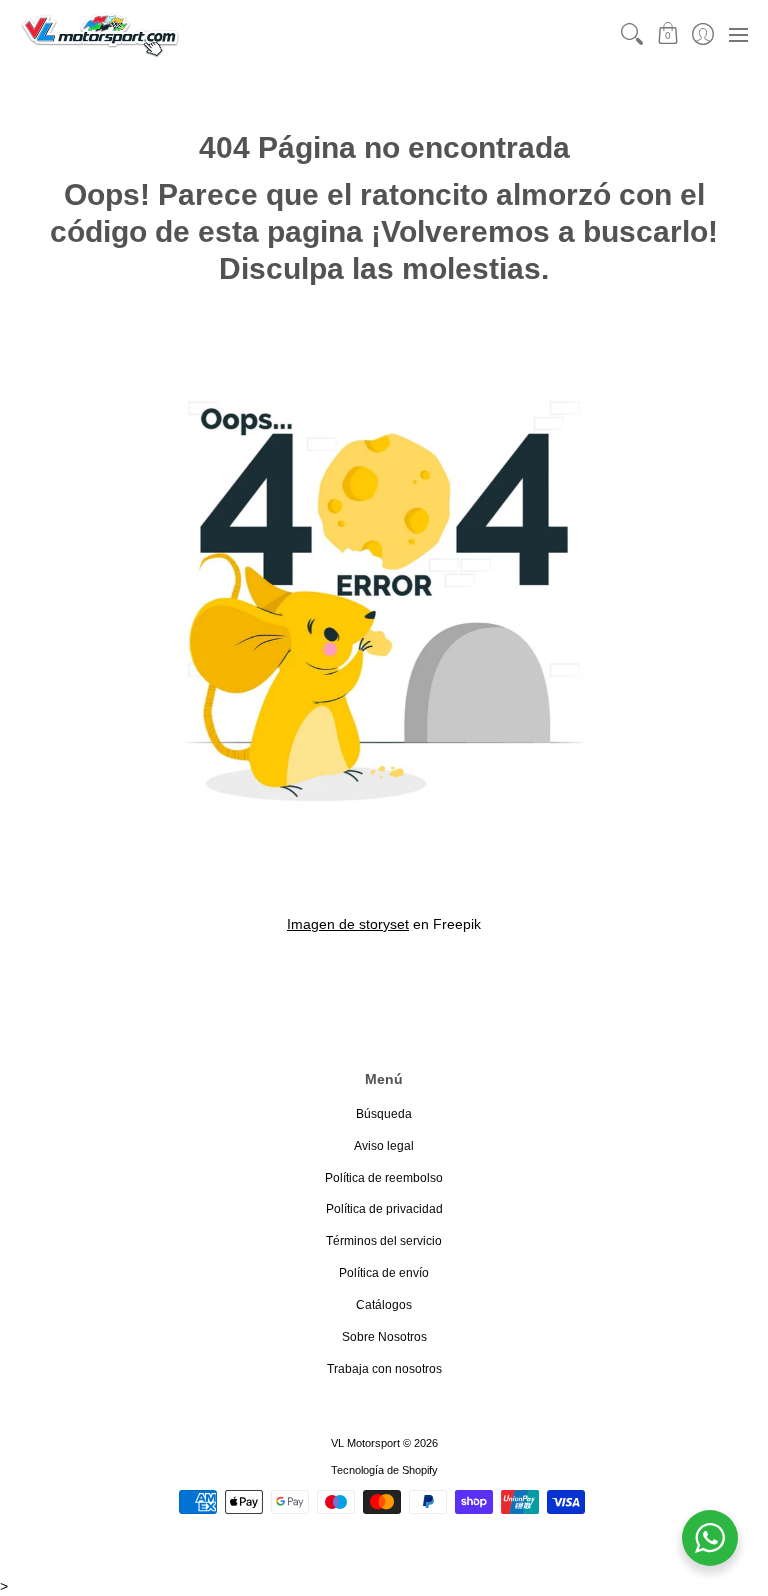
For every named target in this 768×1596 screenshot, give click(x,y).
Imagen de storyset (348, 924)
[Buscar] (632, 34)
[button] (667, 34)
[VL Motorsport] (100, 34)
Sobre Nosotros (384, 1337)
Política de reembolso (384, 1178)
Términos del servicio (384, 1241)
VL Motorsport (365, 1443)
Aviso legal (384, 1146)
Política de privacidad (384, 1209)
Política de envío (384, 1273)
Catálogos (384, 1305)
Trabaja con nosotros (384, 1369)
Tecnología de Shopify (384, 1470)
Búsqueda (384, 1114)
